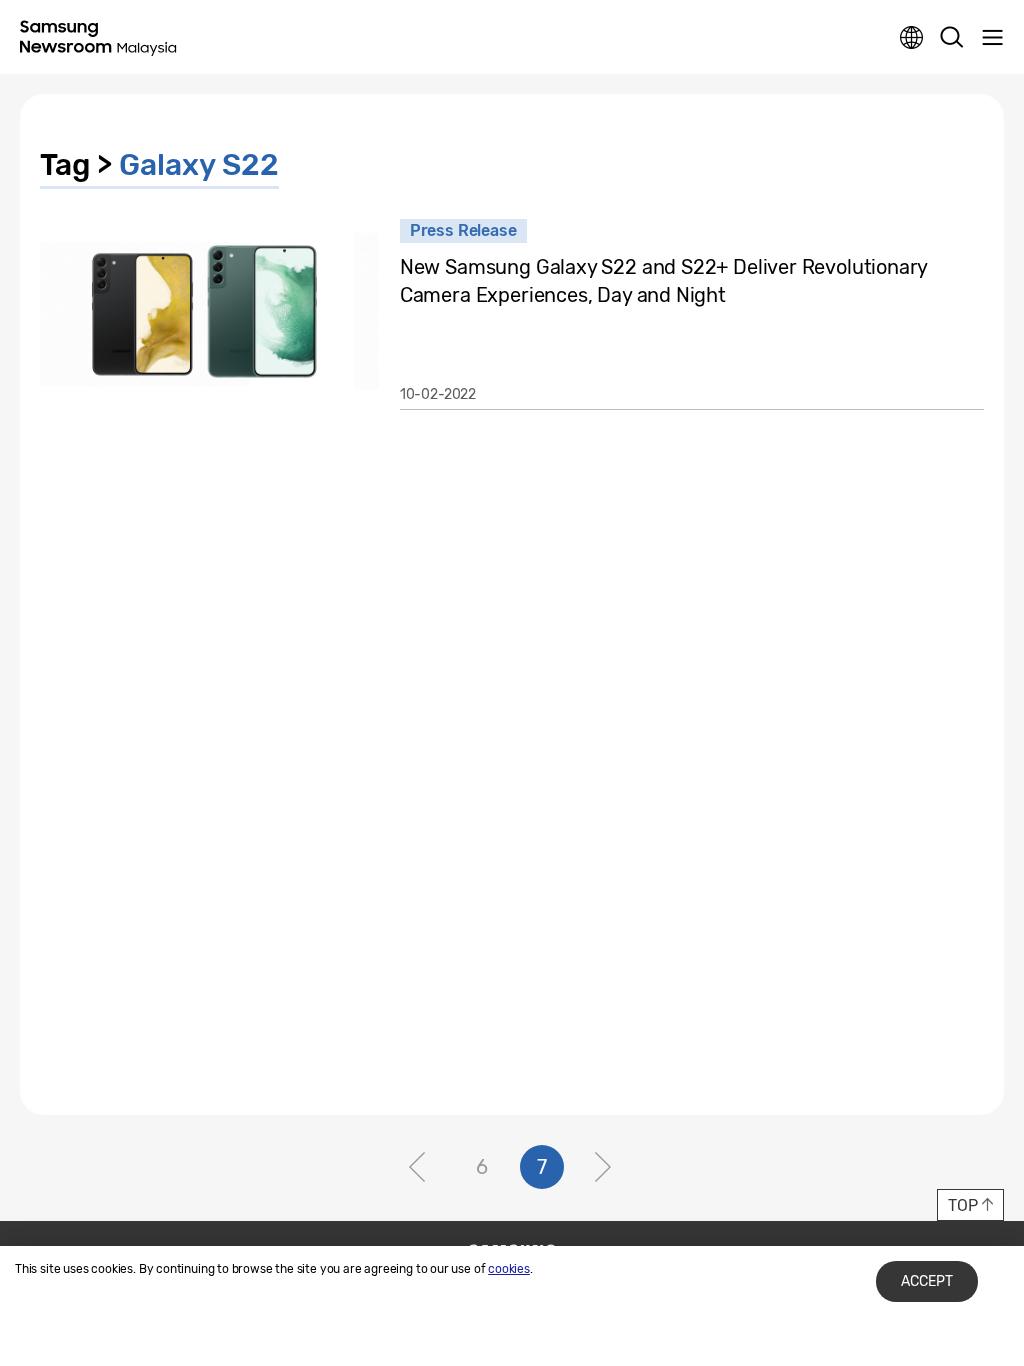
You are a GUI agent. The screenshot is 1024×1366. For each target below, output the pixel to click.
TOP (962, 1205)
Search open (952, 38)
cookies (509, 1269)
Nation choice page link (912, 38)
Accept (927, 1281)
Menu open (992, 38)
